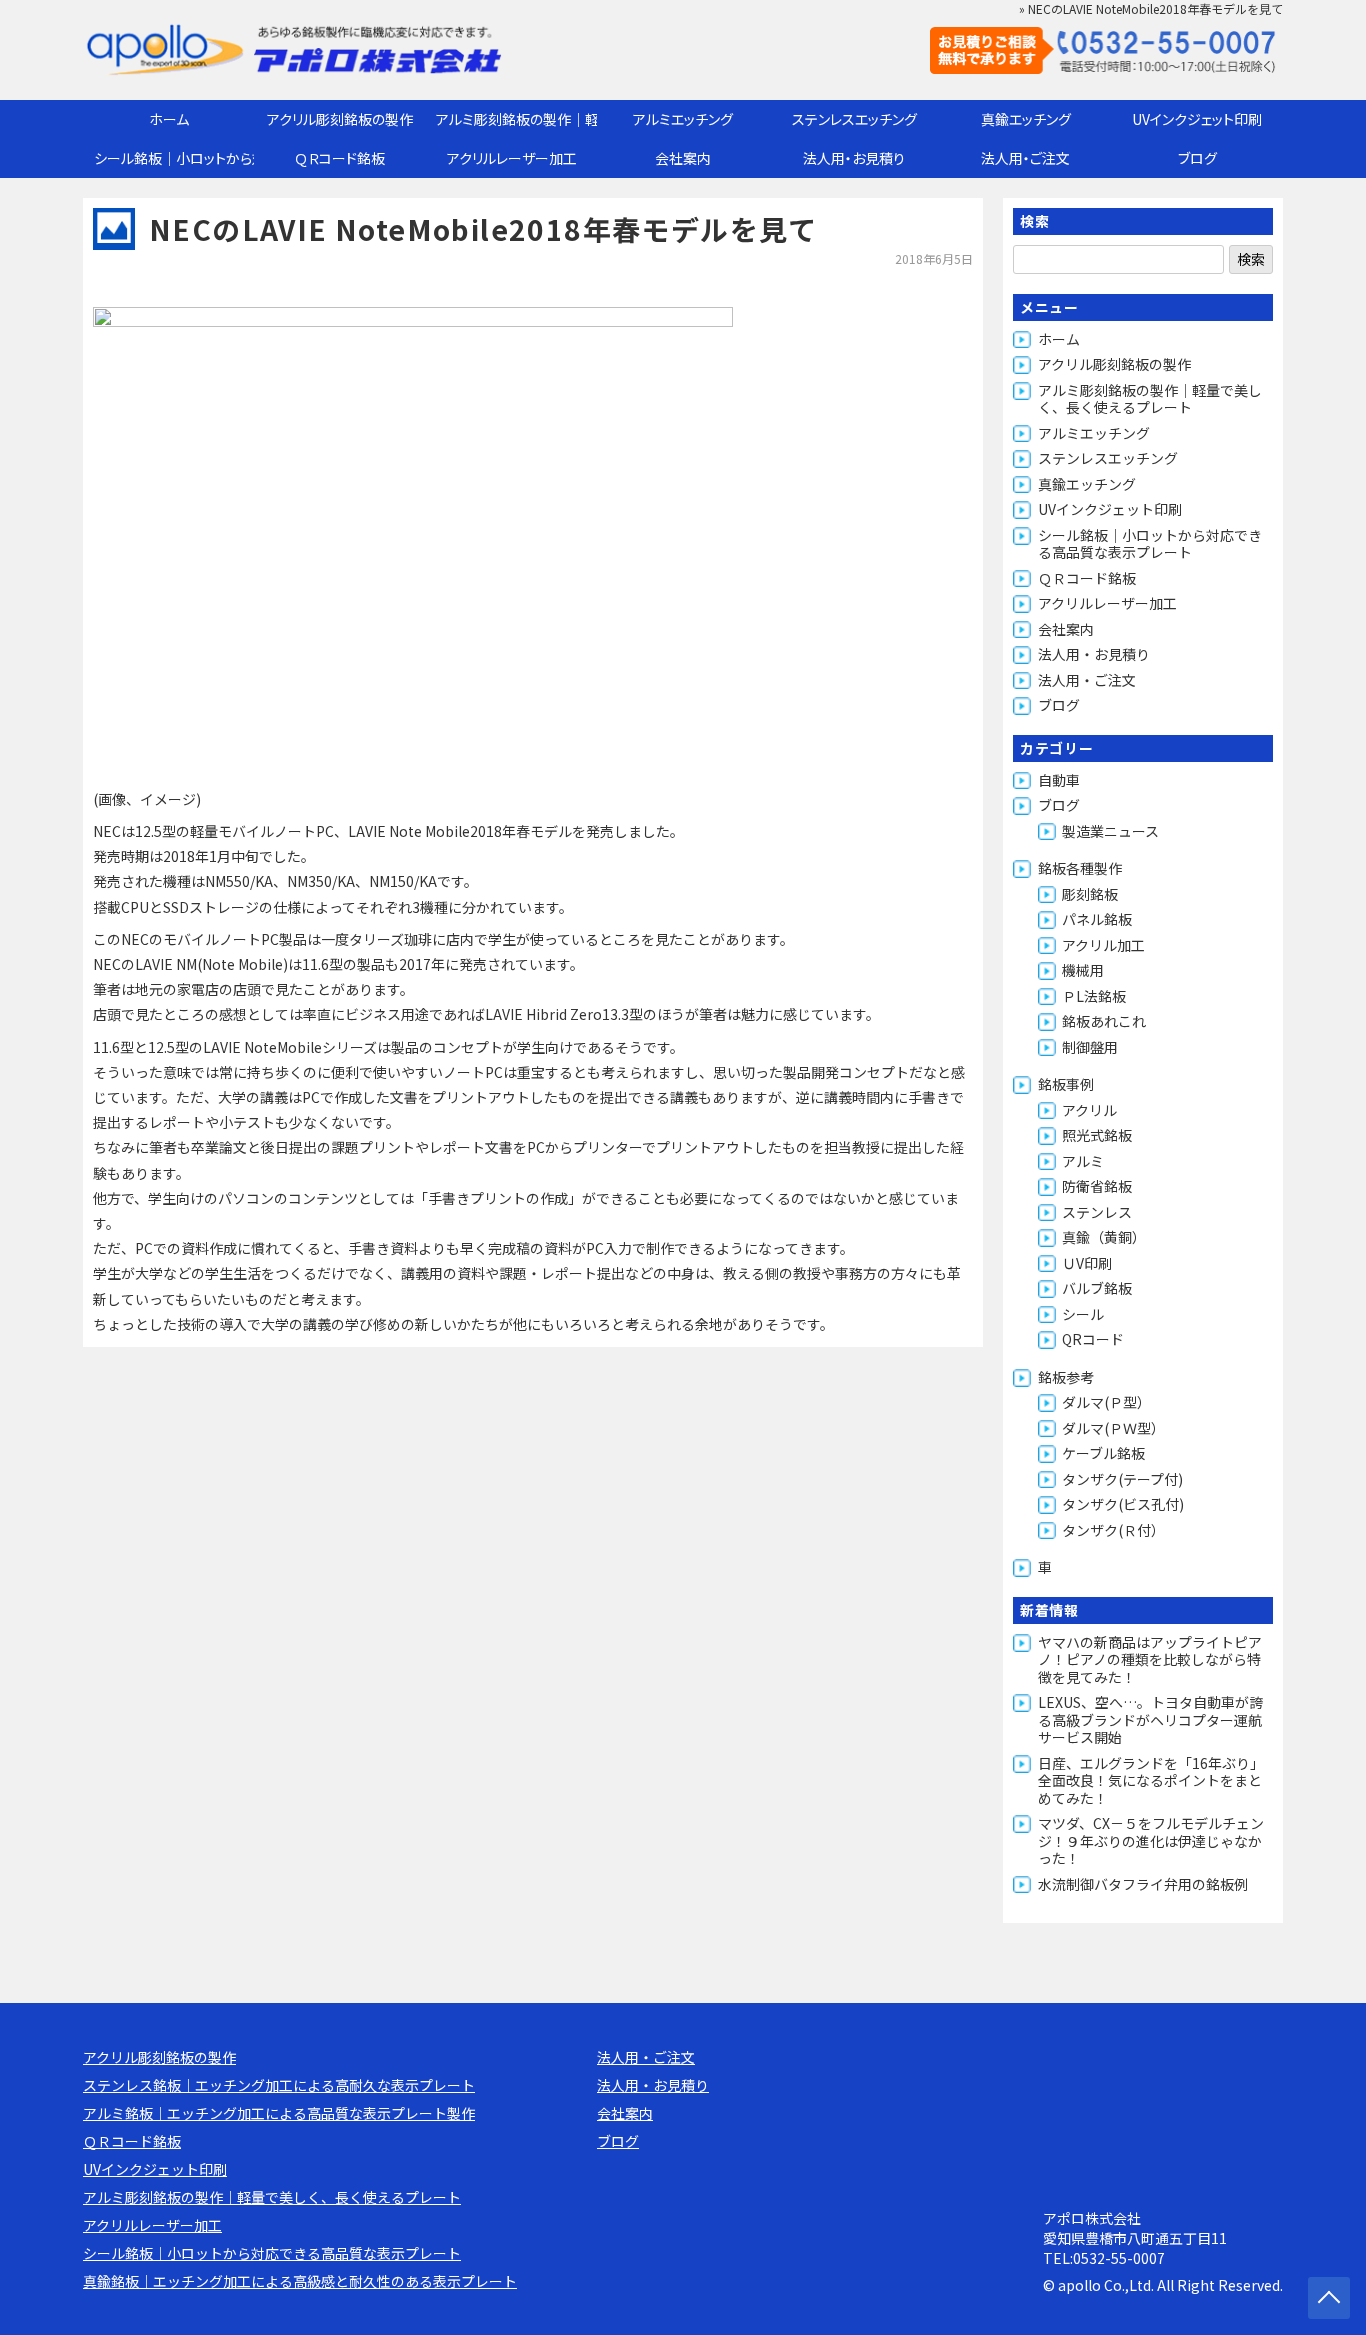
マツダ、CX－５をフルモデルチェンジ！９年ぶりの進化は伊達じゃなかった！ (1151, 1840)
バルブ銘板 (1097, 1288)
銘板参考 (1066, 1377)
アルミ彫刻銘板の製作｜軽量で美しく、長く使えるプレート (516, 119)
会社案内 (683, 158)
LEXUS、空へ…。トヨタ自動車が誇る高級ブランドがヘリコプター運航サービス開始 (1150, 1719)
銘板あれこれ (1104, 1021)
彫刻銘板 (1090, 894)
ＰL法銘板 (1094, 996)
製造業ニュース (1110, 831)
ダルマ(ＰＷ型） (1113, 1428)
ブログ (1197, 158)
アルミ (1083, 1161)
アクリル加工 (1103, 945)
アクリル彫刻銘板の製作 (340, 119)
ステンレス (1097, 1212)
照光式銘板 (1097, 1135)
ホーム (169, 119)
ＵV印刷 (1087, 1263)
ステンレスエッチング (854, 119)
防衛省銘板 (1097, 1186)
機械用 (1083, 970)
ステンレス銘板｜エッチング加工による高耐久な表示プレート (279, 2085)
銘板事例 (1066, 1084)
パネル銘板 (1097, 919)
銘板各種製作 (1080, 868)
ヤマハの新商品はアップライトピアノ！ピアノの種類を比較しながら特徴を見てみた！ (1150, 1659)
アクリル (1089, 1110)
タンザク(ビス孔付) (1123, 1504)
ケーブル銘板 (1103, 1453)
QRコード (1093, 1339)
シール (1083, 1314)
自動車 (1059, 780)
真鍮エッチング (1026, 119)
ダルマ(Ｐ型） (1106, 1402)
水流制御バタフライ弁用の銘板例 (1143, 1884)
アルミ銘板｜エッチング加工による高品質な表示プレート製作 (279, 2113)
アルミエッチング (683, 119)
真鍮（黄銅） (1104, 1237)
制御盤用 (1090, 1047)
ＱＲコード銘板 (340, 158)
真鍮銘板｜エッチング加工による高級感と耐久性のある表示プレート (300, 2281)
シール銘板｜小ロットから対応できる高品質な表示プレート (174, 158)
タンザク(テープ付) (1122, 1479)
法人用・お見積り (854, 158)
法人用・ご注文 (1025, 158)
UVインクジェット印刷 (1197, 119)
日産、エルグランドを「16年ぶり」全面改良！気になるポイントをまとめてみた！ (1151, 1780)
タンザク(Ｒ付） (1113, 1530)
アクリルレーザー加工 (512, 158)
